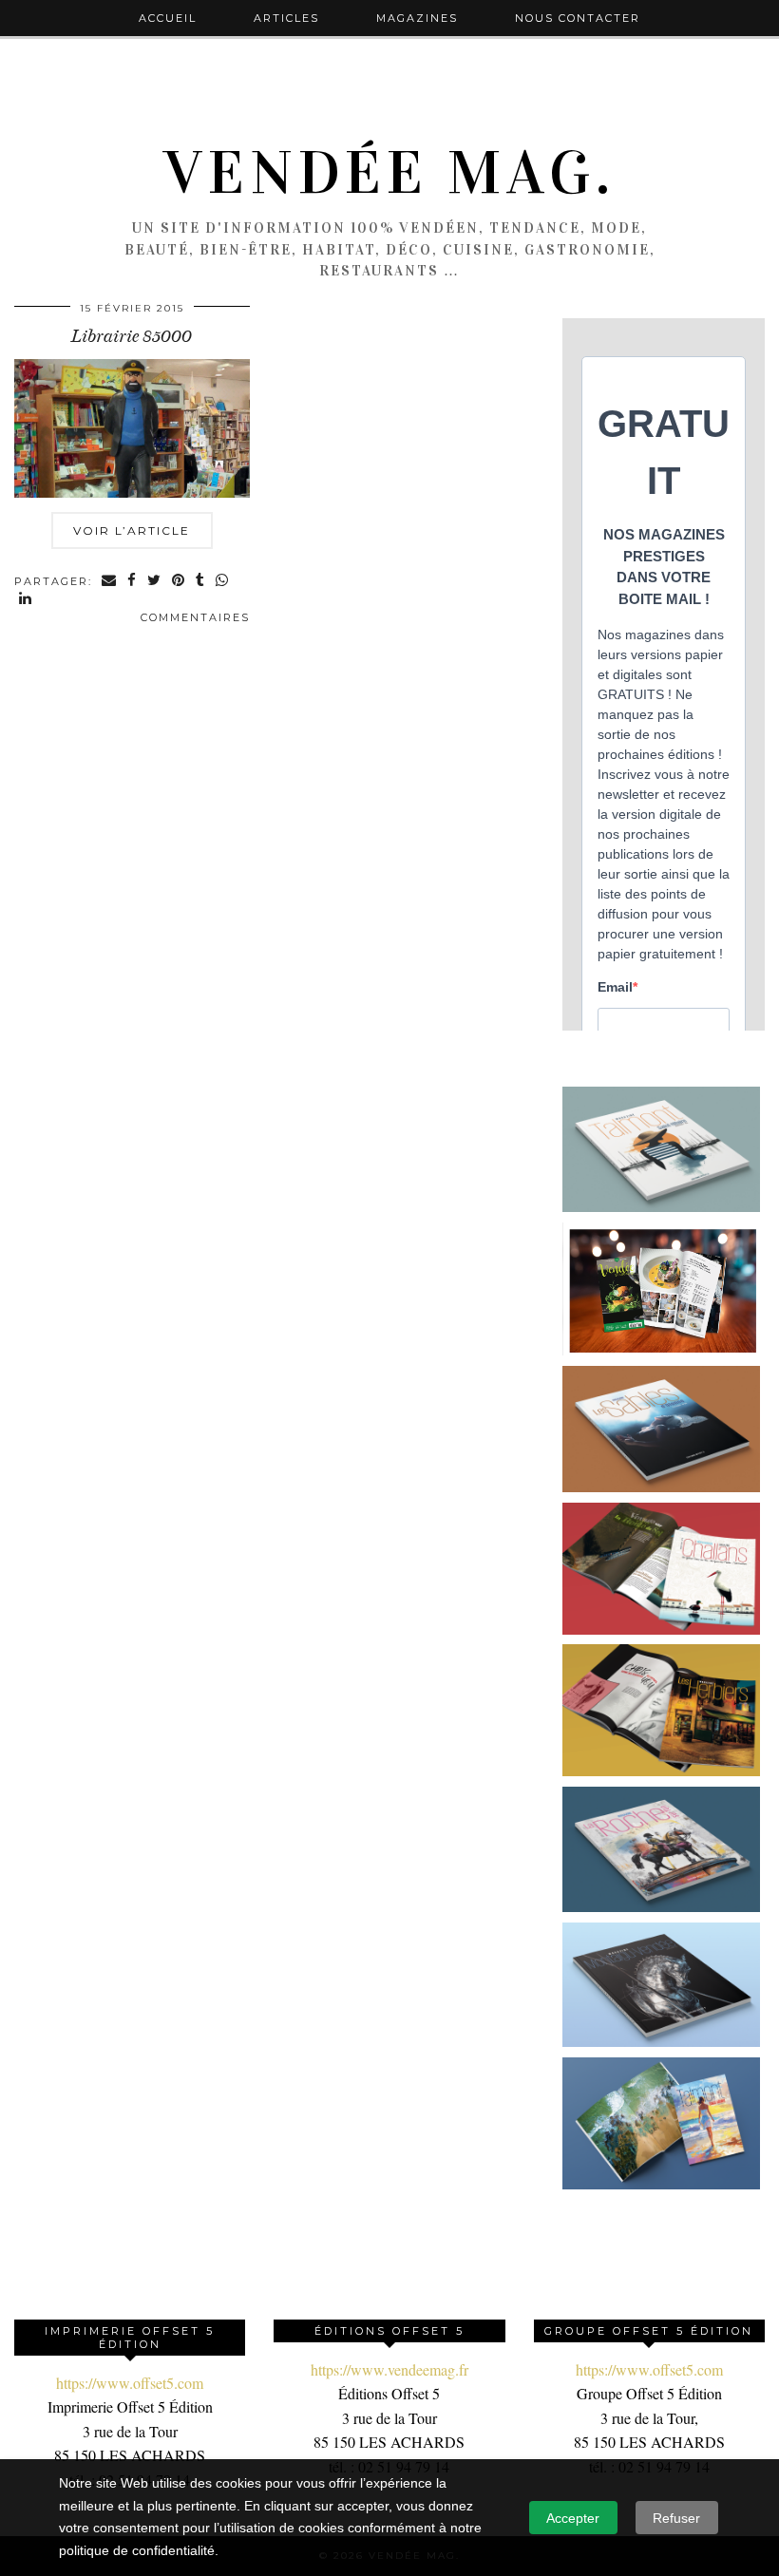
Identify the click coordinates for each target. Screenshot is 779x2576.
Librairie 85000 (132, 336)
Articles (286, 18)
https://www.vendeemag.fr (389, 2369)
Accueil (168, 18)
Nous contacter (578, 18)
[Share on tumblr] (201, 582)
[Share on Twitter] (155, 582)
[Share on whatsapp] (223, 582)
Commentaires (195, 617)
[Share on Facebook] (133, 582)
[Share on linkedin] (26, 600)
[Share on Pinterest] (179, 582)
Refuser (676, 2518)
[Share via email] (110, 582)
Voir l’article (132, 530)
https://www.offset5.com (130, 2383)
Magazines (417, 18)
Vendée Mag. (389, 173)
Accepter (573, 2518)
